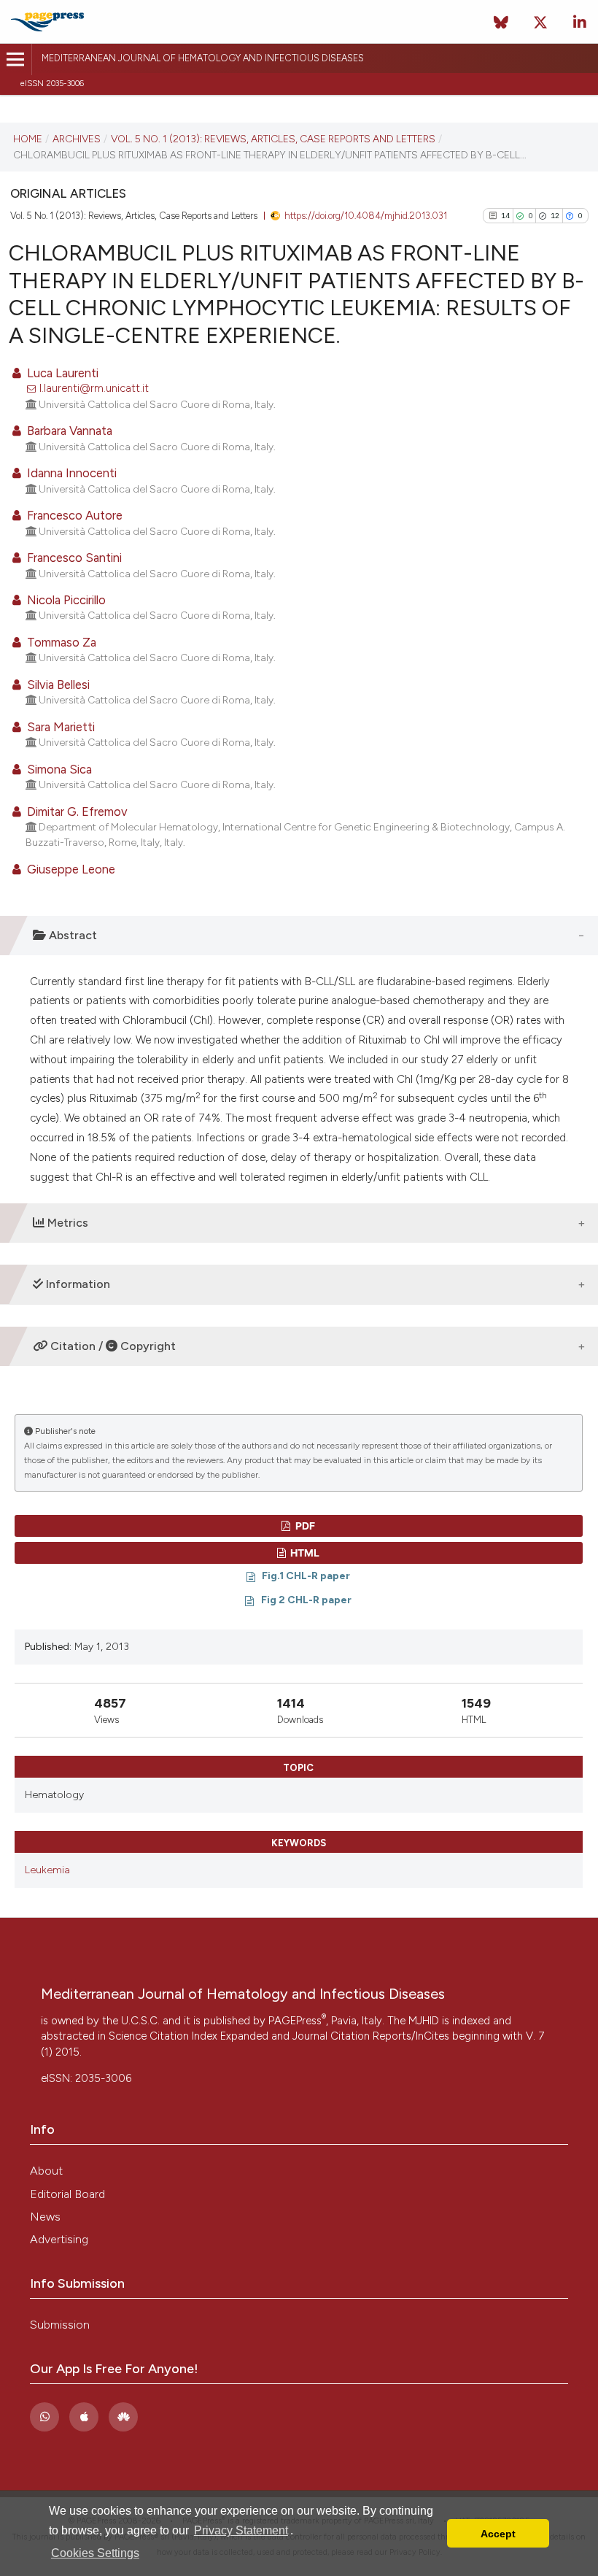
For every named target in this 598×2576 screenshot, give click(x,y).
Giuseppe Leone (70, 869)
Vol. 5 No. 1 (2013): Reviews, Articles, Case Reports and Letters (273, 139)
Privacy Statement (241, 2530)
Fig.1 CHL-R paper (306, 1576)
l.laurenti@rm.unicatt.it (94, 388)
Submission (60, 2325)
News (45, 2217)
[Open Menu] (16, 59)
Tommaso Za (60, 642)
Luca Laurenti (61, 373)
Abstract (71, 935)
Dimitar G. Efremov (76, 811)
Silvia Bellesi (57, 685)
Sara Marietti (59, 727)
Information (77, 1284)
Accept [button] (498, 2534)
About (46, 2171)
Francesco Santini (73, 558)
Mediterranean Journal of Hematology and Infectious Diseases (203, 58)
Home (28, 139)
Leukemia (47, 1870)
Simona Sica (58, 769)
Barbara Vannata (68, 431)
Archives (77, 139)
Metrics (66, 1223)
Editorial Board (67, 2194)
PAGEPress (297, 2021)
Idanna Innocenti (70, 473)
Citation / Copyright (112, 1346)
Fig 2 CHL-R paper (306, 1600)
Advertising (59, 2239)
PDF (304, 1526)
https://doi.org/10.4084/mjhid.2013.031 (366, 216)
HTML (304, 1553)
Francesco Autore (73, 515)
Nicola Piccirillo (65, 600)
